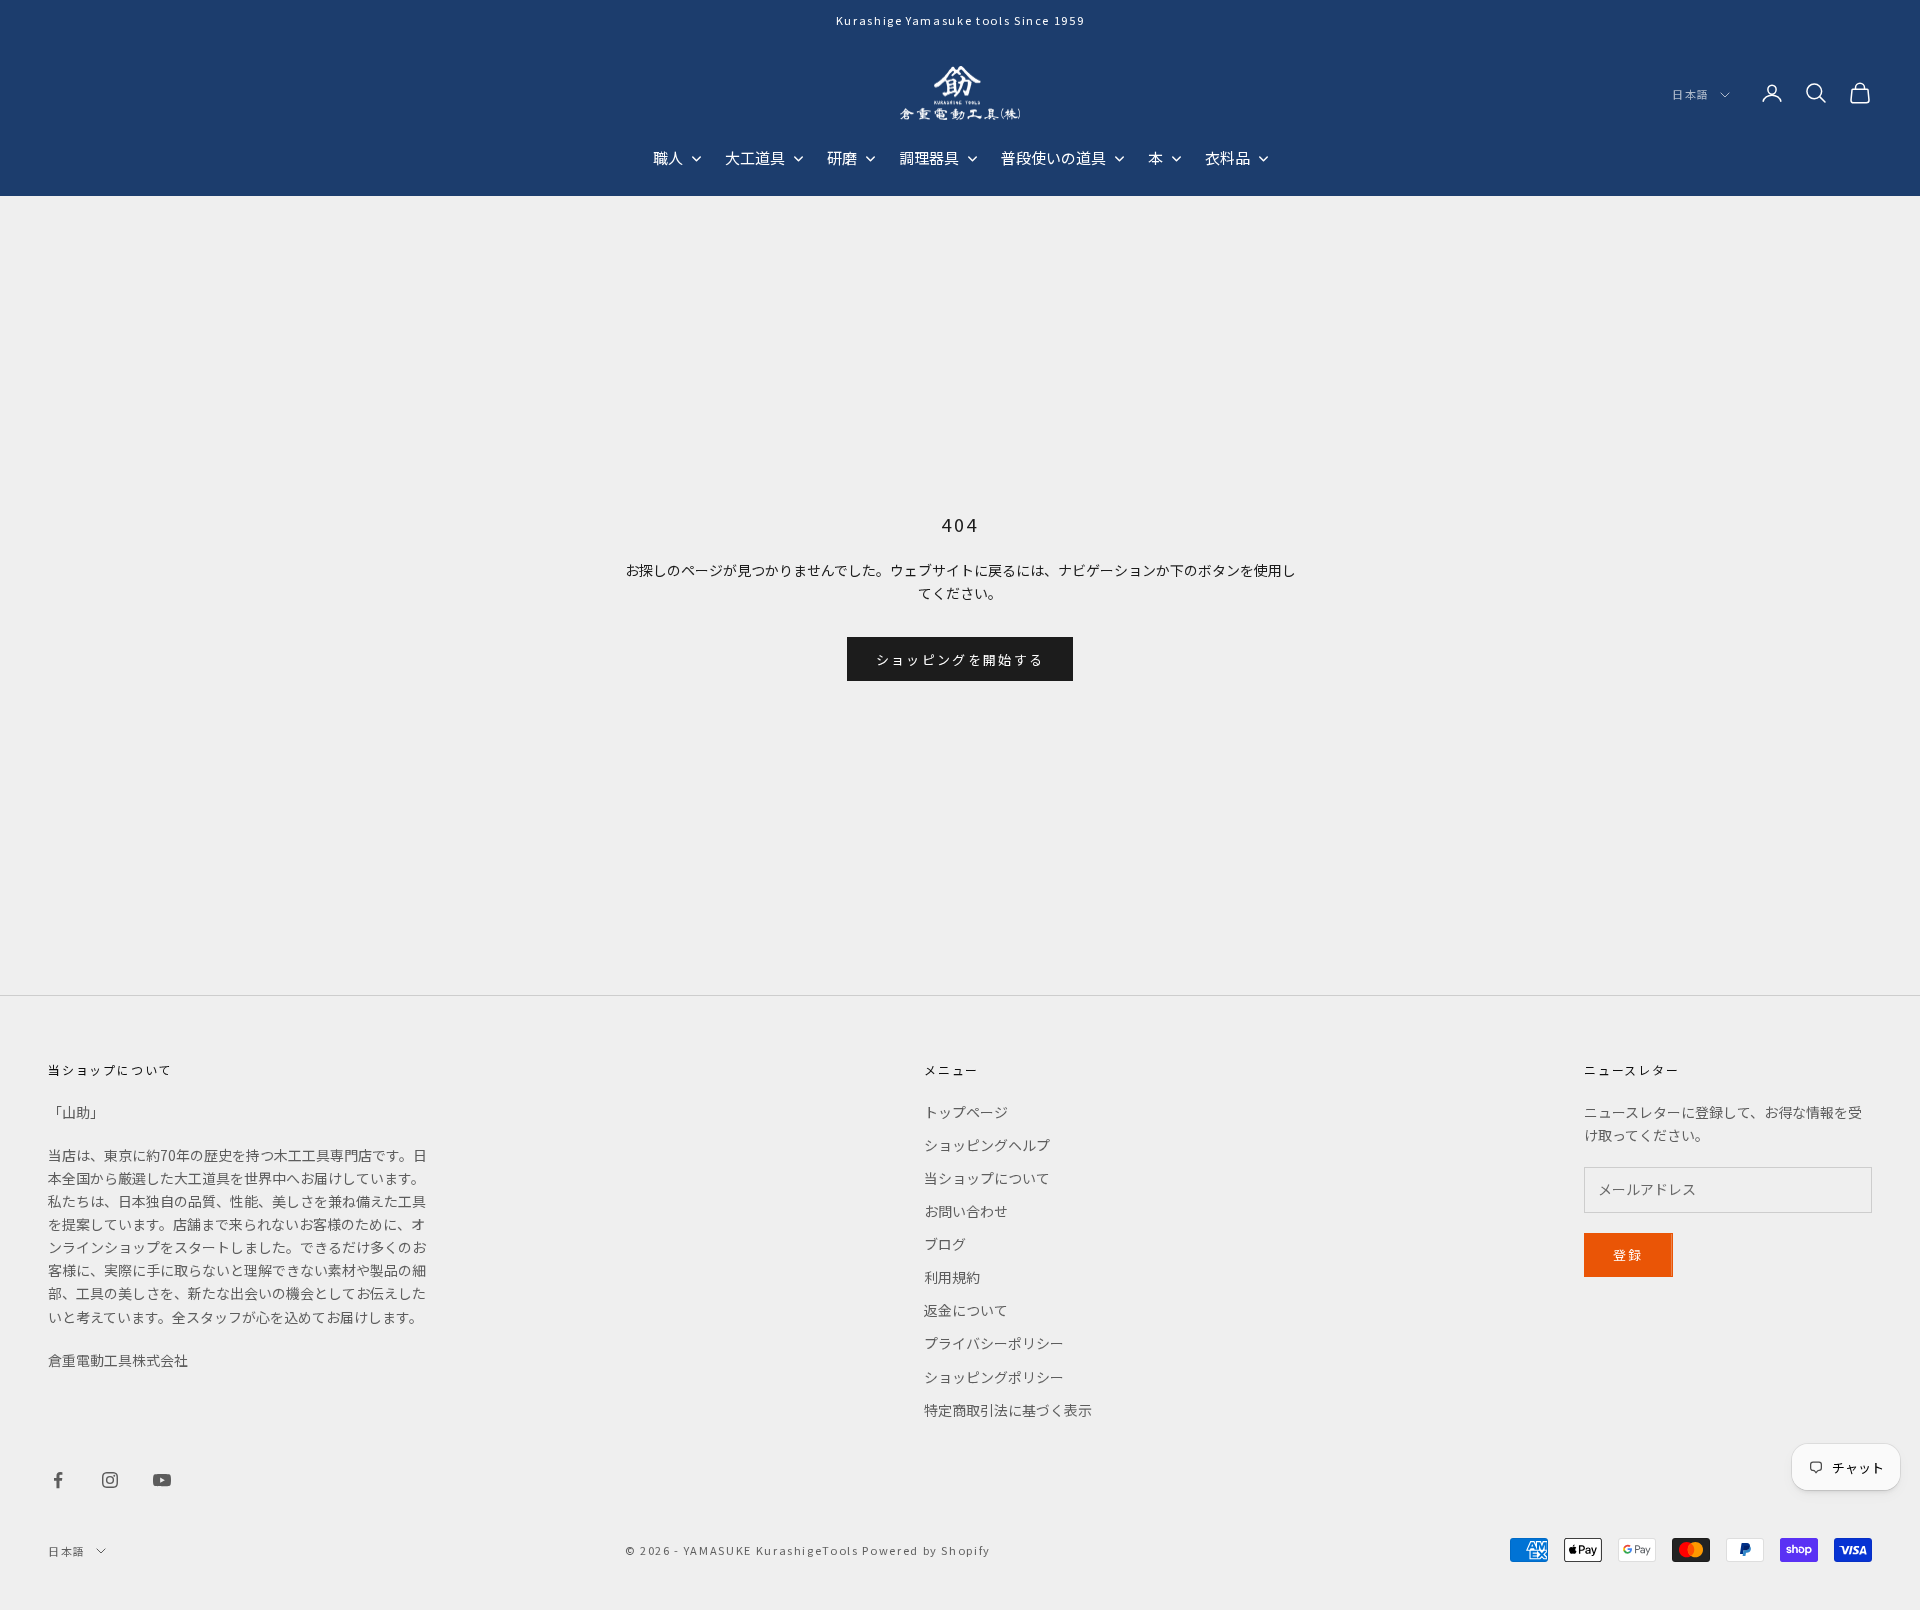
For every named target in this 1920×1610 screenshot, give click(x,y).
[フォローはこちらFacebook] (58, 1480)
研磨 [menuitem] (842, 157)
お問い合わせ (966, 1211)
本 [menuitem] (1155, 157)
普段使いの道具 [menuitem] (1053, 157)
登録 (1628, 1254)
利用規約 (952, 1277)
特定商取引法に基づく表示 (1008, 1410)
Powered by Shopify (926, 1550)
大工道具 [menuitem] (755, 157)
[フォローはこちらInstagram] (110, 1480)
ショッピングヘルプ (987, 1145)
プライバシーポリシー (994, 1343)
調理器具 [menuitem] (929, 157)
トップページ (966, 1112)
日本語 (1691, 95)
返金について (966, 1310)
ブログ (945, 1244)
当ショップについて (987, 1178)
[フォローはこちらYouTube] (162, 1480)
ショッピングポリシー (994, 1377)
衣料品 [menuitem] (1227, 157)
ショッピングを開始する (960, 659)
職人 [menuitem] (668, 157)
